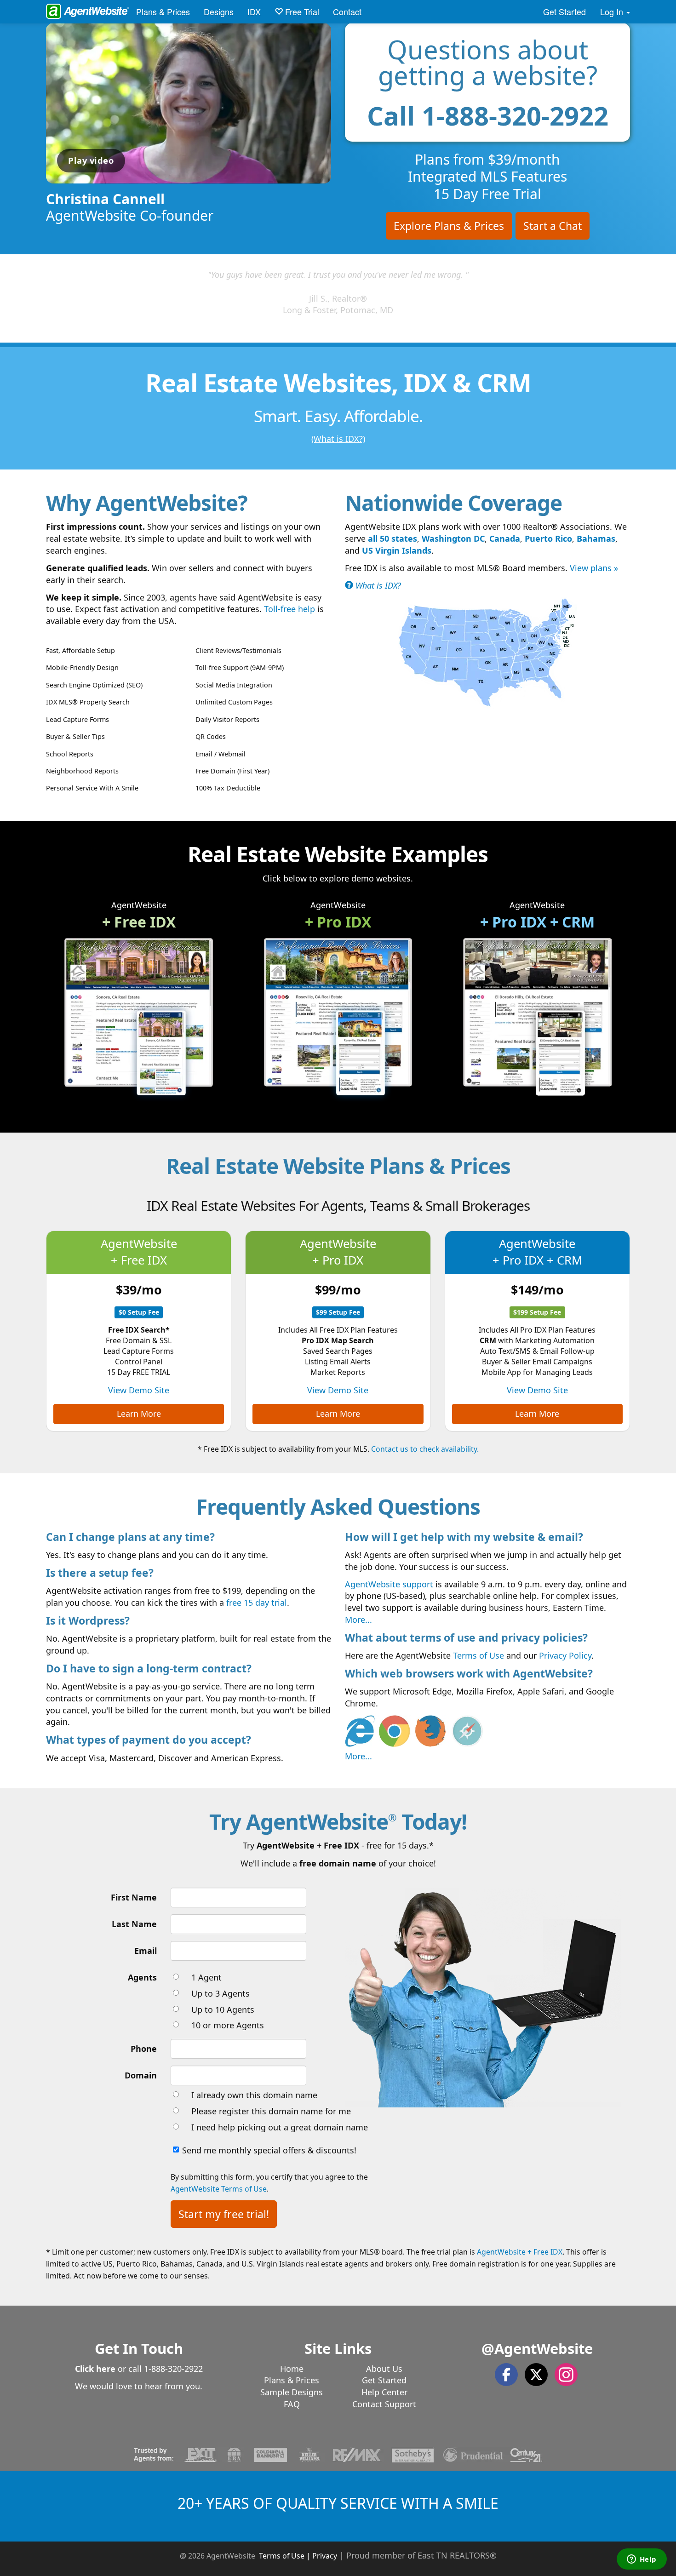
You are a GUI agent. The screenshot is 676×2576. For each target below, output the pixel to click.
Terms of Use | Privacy (298, 2556)
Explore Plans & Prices (449, 226)
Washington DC (453, 538)
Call (488, 115)
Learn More (139, 1414)
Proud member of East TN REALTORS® (421, 2555)
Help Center (384, 2392)
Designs (219, 11)
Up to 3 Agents (221, 1993)
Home (292, 2369)
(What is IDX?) (338, 439)
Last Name (134, 1924)
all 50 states (392, 538)
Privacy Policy (565, 1655)
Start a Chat (553, 226)
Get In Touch (139, 2348)
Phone (144, 2049)
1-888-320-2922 (173, 2369)
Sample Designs (292, 2392)
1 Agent (206, 1977)
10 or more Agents (228, 2025)
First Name (134, 1897)
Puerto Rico (548, 538)
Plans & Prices (163, 11)
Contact (347, 11)
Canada (505, 538)
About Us (384, 2369)
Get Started (564, 11)
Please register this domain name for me (271, 2111)
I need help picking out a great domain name (280, 2127)
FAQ (292, 2404)
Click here (95, 2369)
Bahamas (596, 538)
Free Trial (301, 11)
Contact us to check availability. (425, 1449)
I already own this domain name (254, 2095)
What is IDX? (377, 585)
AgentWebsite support (389, 1584)
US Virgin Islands (397, 550)
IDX (254, 11)
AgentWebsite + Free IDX (520, 2252)
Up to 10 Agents (223, 2009)
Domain (141, 2075)
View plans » (594, 568)
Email (146, 1951)
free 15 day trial (257, 1603)
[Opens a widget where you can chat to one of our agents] (642, 2560)
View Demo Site (139, 1390)
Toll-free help (289, 609)
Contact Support (384, 2404)
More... (358, 1620)
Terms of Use (478, 1655)
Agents (142, 1977)
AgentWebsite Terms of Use (219, 2189)
